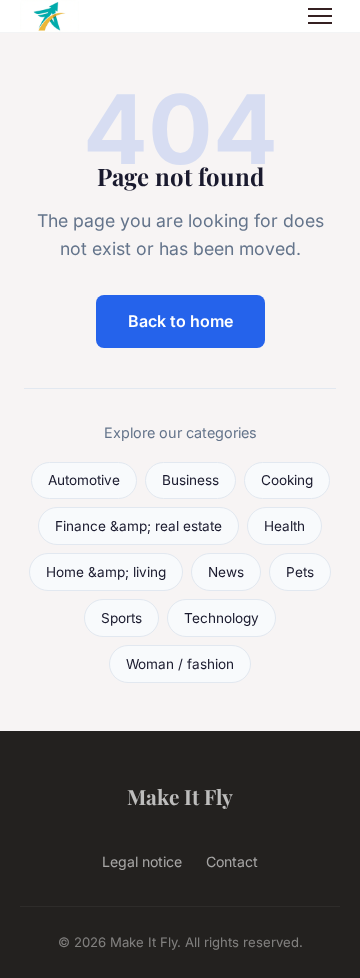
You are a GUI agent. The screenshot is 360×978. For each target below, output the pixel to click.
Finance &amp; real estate (138, 526)
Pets (300, 572)
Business (190, 480)
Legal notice (142, 861)
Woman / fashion (180, 664)
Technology (221, 618)
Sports (121, 618)
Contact (232, 861)
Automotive (84, 480)
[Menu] (320, 16)
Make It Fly (180, 796)
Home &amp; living (106, 572)
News (226, 572)
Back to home (180, 321)
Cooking (287, 480)
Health (284, 526)
